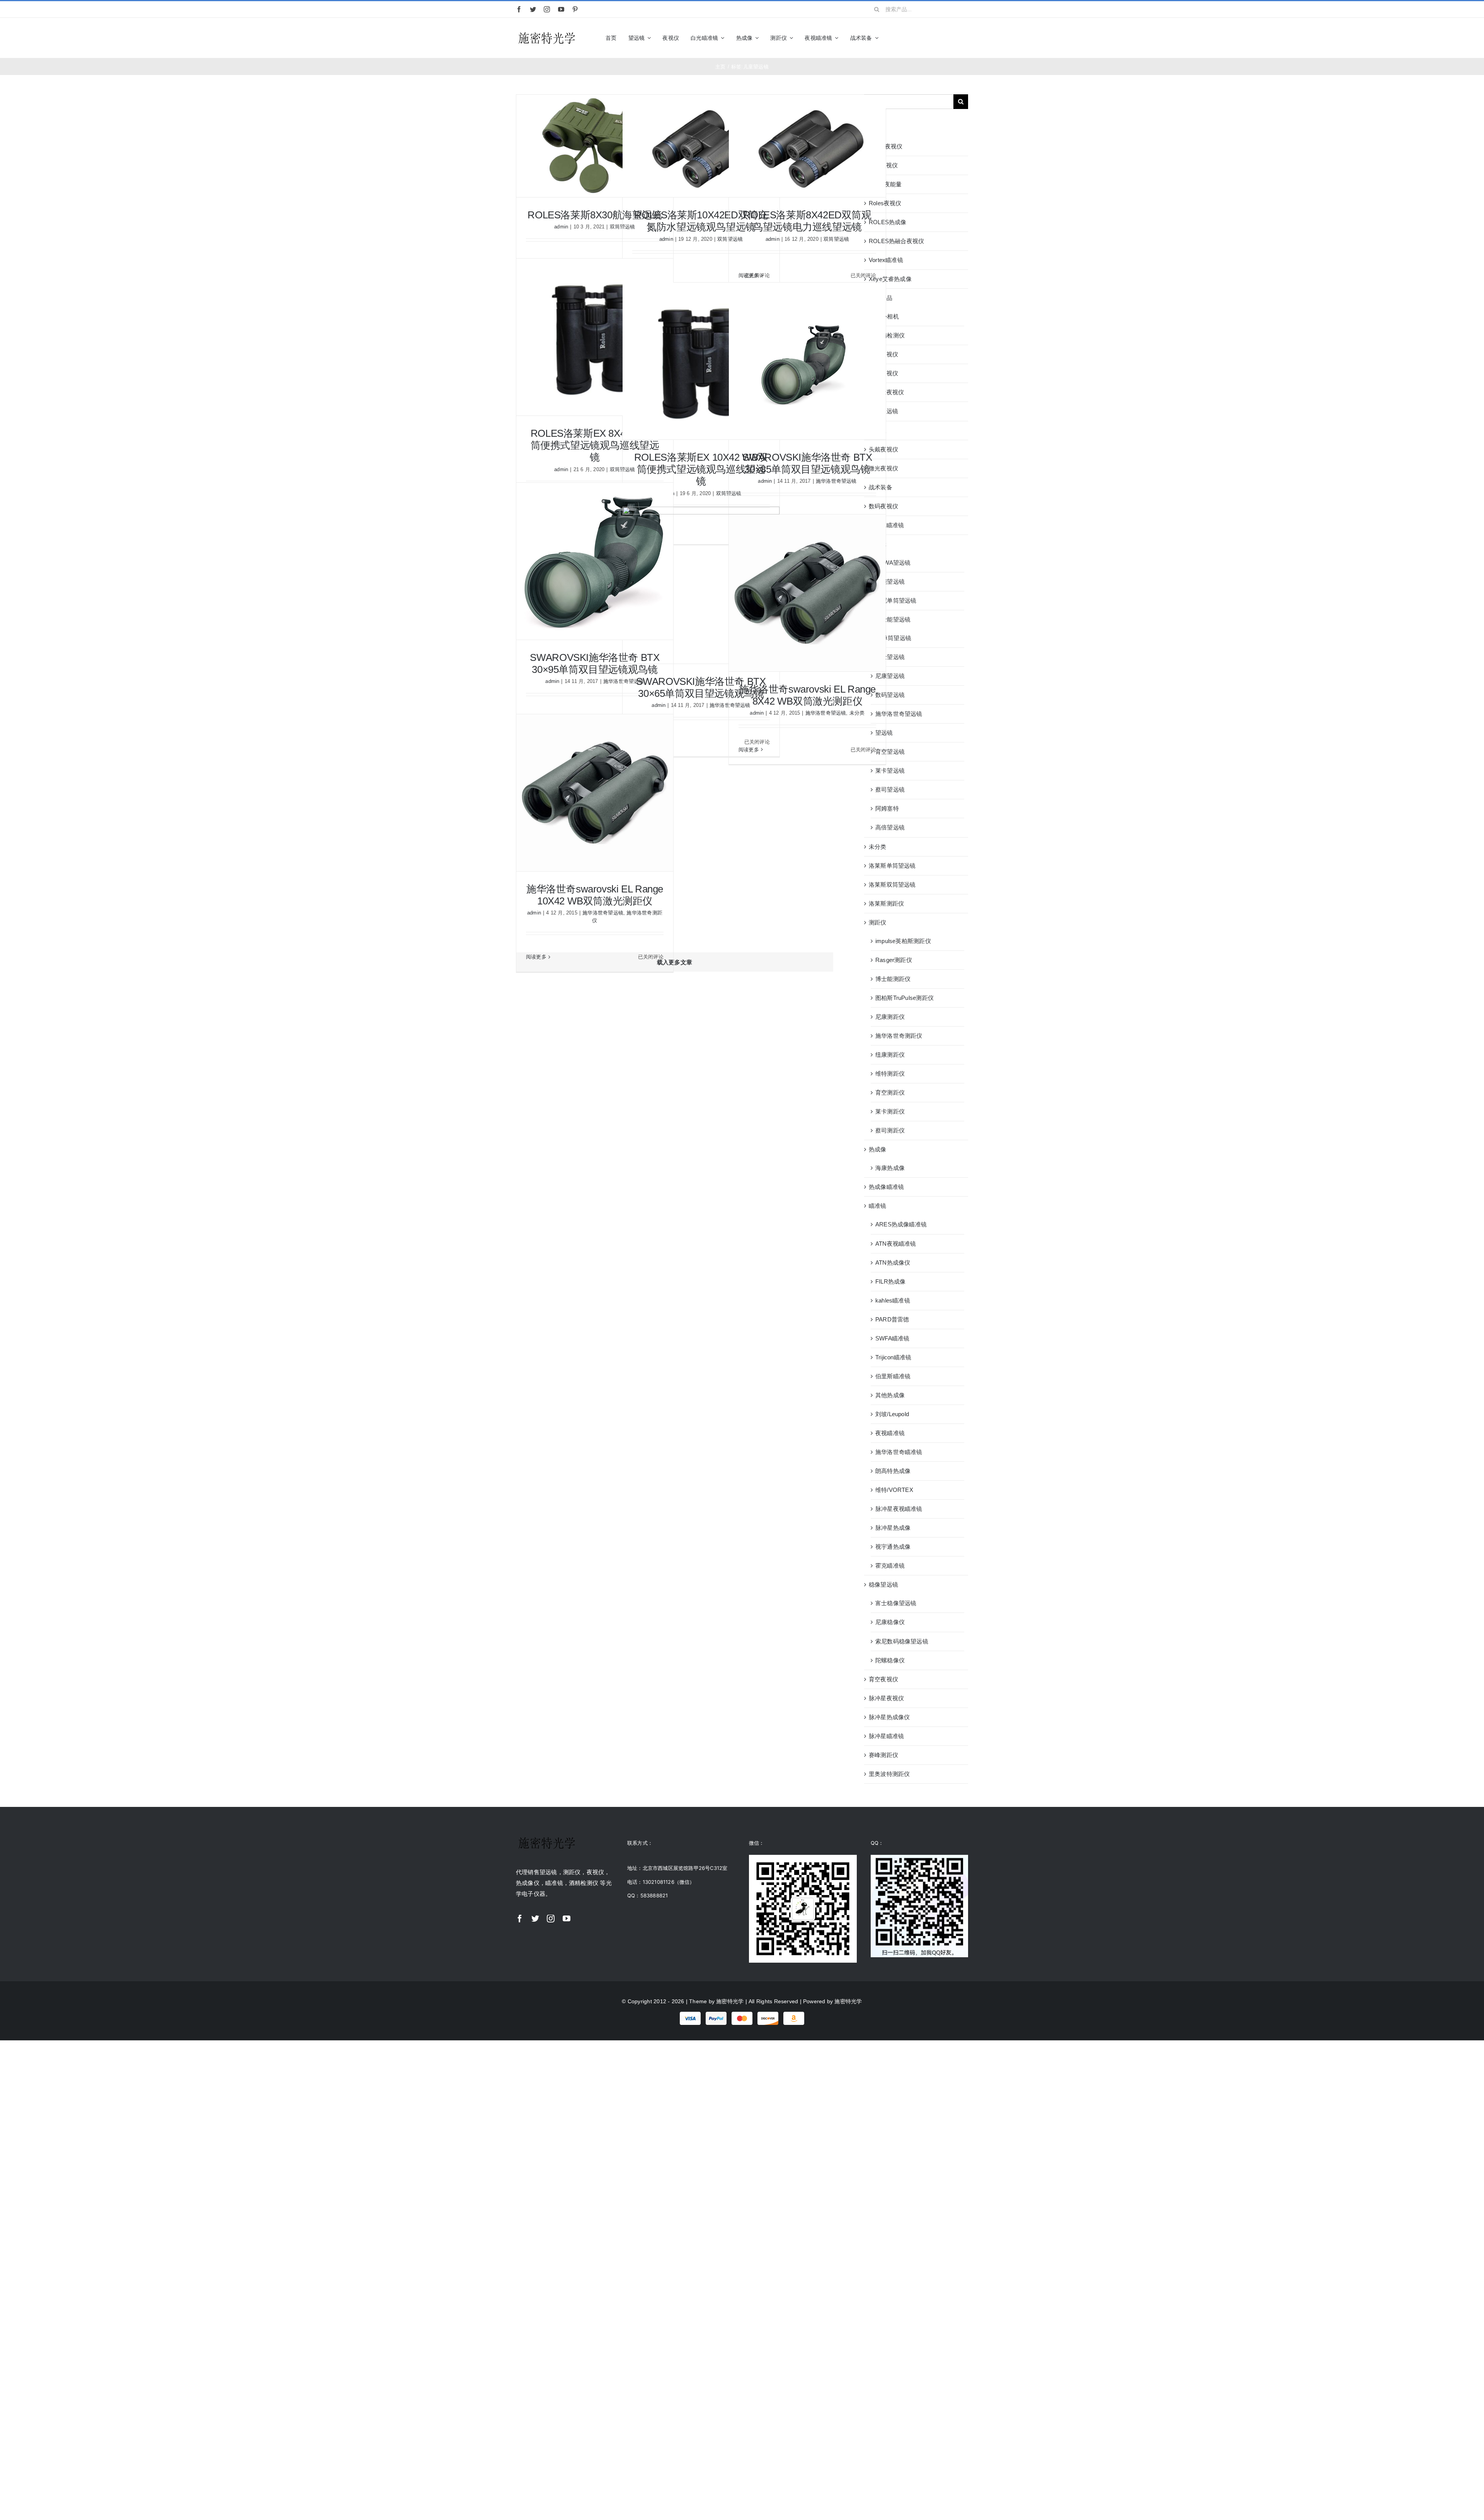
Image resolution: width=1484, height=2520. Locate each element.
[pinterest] (575, 9)
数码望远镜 (890, 695)
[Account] (951, 38)
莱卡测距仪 (890, 1111)
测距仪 (878, 922)
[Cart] (965, 38)
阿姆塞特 (887, 808)
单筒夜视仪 (883, 373)
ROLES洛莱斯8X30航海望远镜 (595, 215)
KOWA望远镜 (893, 563)
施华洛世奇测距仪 (899, 1036)
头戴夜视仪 (883, 449)
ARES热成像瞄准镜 (901, 1224)
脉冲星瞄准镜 (886, 1736)
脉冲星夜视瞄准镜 (899, 1509)
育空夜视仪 (883, 1679)
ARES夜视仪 (886, 146)
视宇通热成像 (893, 1547)
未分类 (857, 713)
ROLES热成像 (888, 222)
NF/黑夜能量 (885, 184)
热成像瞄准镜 (886, 1187)
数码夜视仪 (883, 506)
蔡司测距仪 (890, 1130)
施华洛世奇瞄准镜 (899, 1452)
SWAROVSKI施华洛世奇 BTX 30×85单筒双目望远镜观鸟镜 (807, 463)
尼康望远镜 (890, 676)
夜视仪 (878, 430)
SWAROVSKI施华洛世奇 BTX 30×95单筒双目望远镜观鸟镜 (595, 663)
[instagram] (547, 9)
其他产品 (881, 298)
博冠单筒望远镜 (896, 600)
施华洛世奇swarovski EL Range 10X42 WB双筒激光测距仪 (595, 895)
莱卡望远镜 (890, 770)
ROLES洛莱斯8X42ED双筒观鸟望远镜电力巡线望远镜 (807, 221)
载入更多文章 (675, 962)
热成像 (878, 1149)
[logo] (547, 33)
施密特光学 (730, 2001)
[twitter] (533, 9)
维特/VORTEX (894, 1490)
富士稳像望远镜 (896, 1603)
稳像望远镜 (883, 1584)
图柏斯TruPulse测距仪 (905, 998)
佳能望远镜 (890, 581)
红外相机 (887, 316)
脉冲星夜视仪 (886, 1698)
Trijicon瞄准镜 (893, 1357)
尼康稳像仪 (890, 1622)
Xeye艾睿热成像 (890, 279)
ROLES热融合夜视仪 (896, 241)
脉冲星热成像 (893, 1528)
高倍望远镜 (890, 827)
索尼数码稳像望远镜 (902, 1641)
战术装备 (881, 487)
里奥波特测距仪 (889, 1774)
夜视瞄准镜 (890, 1433)
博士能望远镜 (893, 619)
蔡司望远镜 (890, 789)
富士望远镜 (890, 657)
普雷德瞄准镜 (886, 525)
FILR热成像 (891, 1281)
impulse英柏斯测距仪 (903, 941)
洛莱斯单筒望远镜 (892, 866)
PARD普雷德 (892, 1319)
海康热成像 (890, 1168)
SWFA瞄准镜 (893, 1338)
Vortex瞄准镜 (886, 260)
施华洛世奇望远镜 (836, 481)
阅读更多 (749, 275)
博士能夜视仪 (886, 392)
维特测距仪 (890, 1074)
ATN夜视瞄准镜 (896, 1244)
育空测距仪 (890, 1092)
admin (561, 227)
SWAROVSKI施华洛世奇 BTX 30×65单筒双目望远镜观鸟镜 (701, 687)
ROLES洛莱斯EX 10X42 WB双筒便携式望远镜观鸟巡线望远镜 (701, 469)
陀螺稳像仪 (890, 1660)
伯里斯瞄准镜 (893, 1376)
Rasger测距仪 (894, 960)
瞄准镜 (878, 1206)
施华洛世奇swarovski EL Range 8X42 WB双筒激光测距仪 (807, 695)
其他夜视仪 (883, 354)
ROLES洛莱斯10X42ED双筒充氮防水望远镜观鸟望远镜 (701, 221)
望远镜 (878, 544)
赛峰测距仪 (883, 1755)
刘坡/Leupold (892, 1414)
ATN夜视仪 (883, 165)
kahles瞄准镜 (893, 1300)
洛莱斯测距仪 (886, 903)
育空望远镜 (890, 752)
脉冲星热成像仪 (889, 1717)
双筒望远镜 (836, 239)
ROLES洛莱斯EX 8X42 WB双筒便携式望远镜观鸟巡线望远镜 (595, 445)
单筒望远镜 (897, 638)
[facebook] (519, 9)
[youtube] (561, 9)
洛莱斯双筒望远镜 (892, 885)
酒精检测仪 (890, 335)
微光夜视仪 (883, 468)
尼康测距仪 (890, 1017)
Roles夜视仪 (885, 203)
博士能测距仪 (893, 979)
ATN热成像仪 (893, 1263)
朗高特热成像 (893, 1471)
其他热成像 (890, 1395)
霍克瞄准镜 (890, 1566)
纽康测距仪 (890, 1055)
